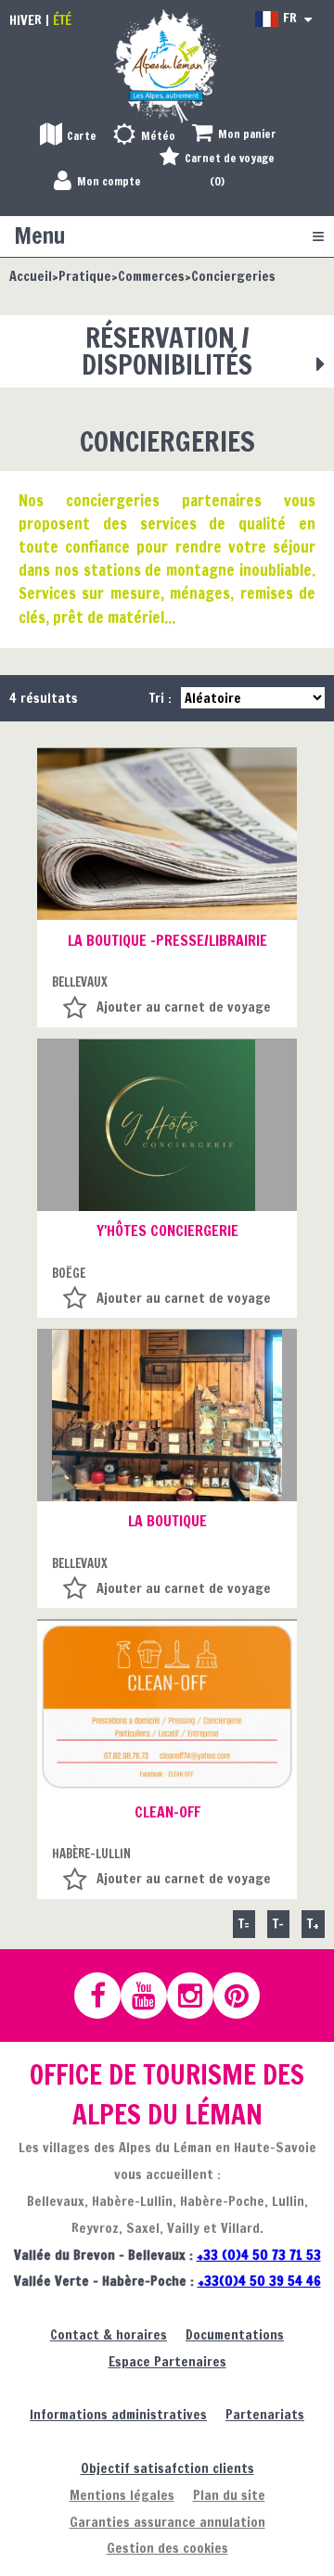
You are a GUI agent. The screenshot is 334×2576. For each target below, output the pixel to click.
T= (244, 1924)
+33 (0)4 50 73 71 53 (259, 2255)
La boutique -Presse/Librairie (167, 940)
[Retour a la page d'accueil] (167, 65)
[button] (234, 135)
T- (278, 1924)
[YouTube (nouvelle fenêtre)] (152, 1996)
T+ (313, 1924)
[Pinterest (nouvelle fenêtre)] (245, 1996)
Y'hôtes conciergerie (167, 1231)
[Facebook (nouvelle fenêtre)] (106, 1996)
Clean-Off (167, 1812)
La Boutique (167, 1521)
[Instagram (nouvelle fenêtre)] (199, 1996)
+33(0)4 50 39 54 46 (259, 2281)
